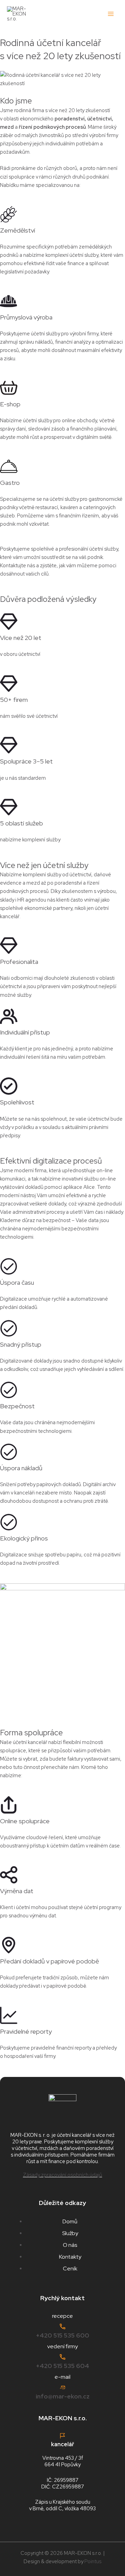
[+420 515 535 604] (62, 2357)
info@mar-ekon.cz (63, 2396)
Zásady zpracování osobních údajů (62, 2175)
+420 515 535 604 (62, 2366)
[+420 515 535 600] (62, 2326)
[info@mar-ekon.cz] (62, 2387)
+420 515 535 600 (62, 2335)
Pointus (93, 2561)
